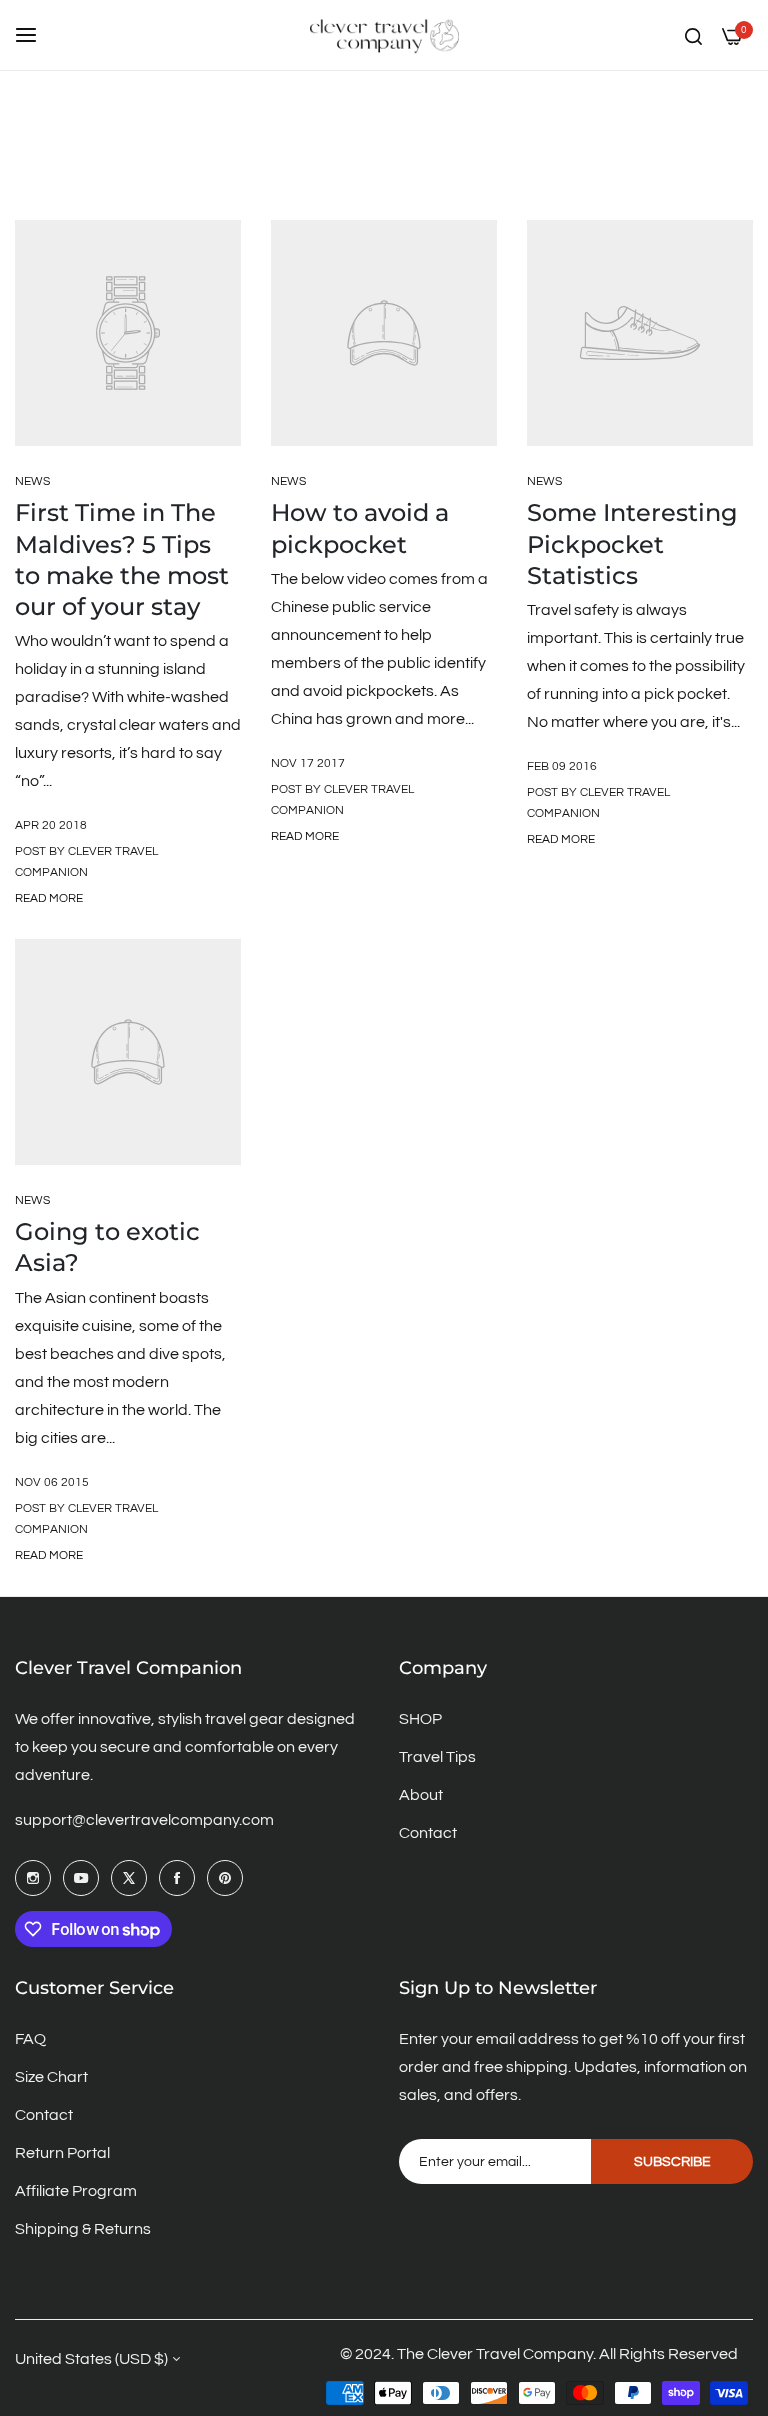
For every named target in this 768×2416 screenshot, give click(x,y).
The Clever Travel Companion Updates (369, 168)
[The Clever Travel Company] (384, 35)
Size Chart (51, 2077)
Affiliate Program (76, 2191)
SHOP (420, 1719)
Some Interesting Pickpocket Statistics (632, 543)
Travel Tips (437, 1757)
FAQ (30, 2039)
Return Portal (62, 2153)
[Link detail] (33, 1878)
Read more (49, 898)
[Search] (693, 35)
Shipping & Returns (83, 2229)
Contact (428, 1833)
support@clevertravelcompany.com (144, 1820)
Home (214, 168)
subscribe (672, 2162)
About (421, 1795)
